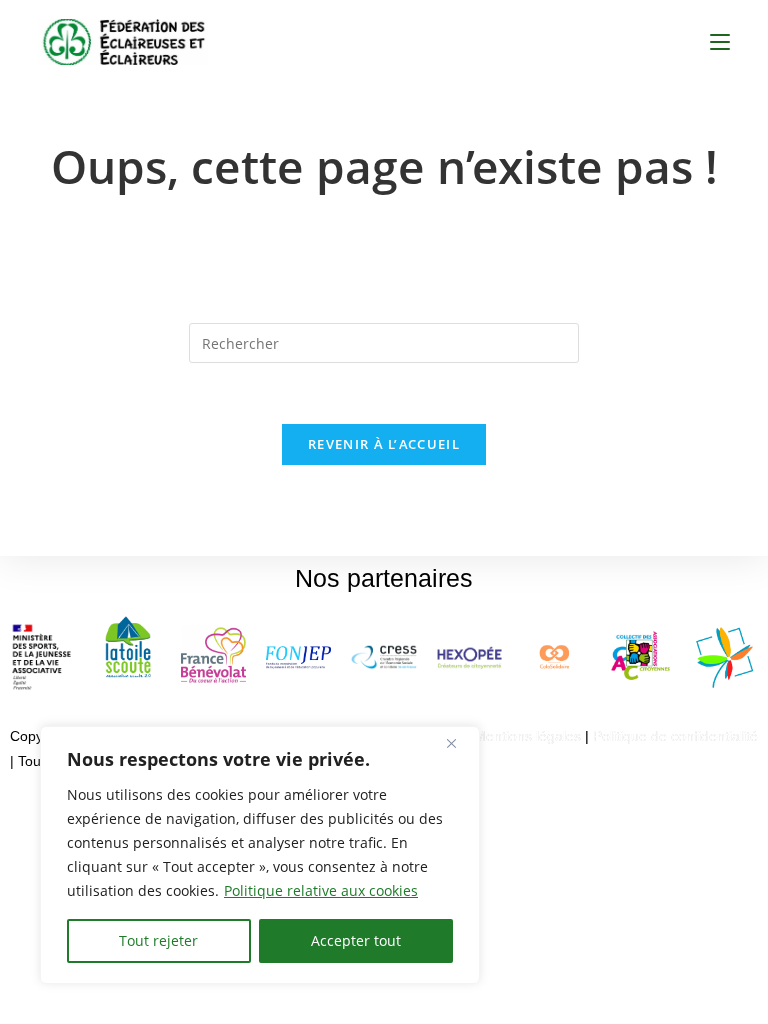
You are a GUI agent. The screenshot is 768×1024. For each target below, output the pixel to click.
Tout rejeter (158, 940)
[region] (260, 855)
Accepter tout (356, 940)
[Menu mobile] (720, 42)
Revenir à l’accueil (384, 444)
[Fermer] (459, 743)
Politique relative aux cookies (321, 890)
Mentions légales (527, 736)
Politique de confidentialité (675, 736)
